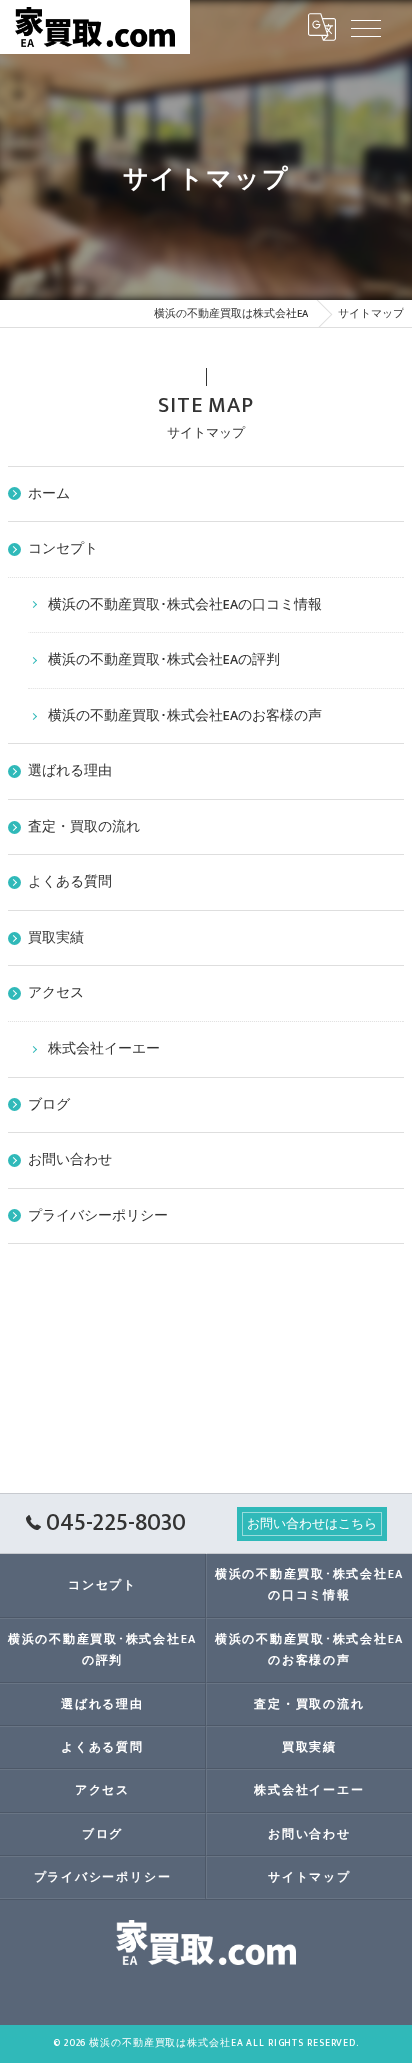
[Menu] (366, 27)
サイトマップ (309, 1877)
